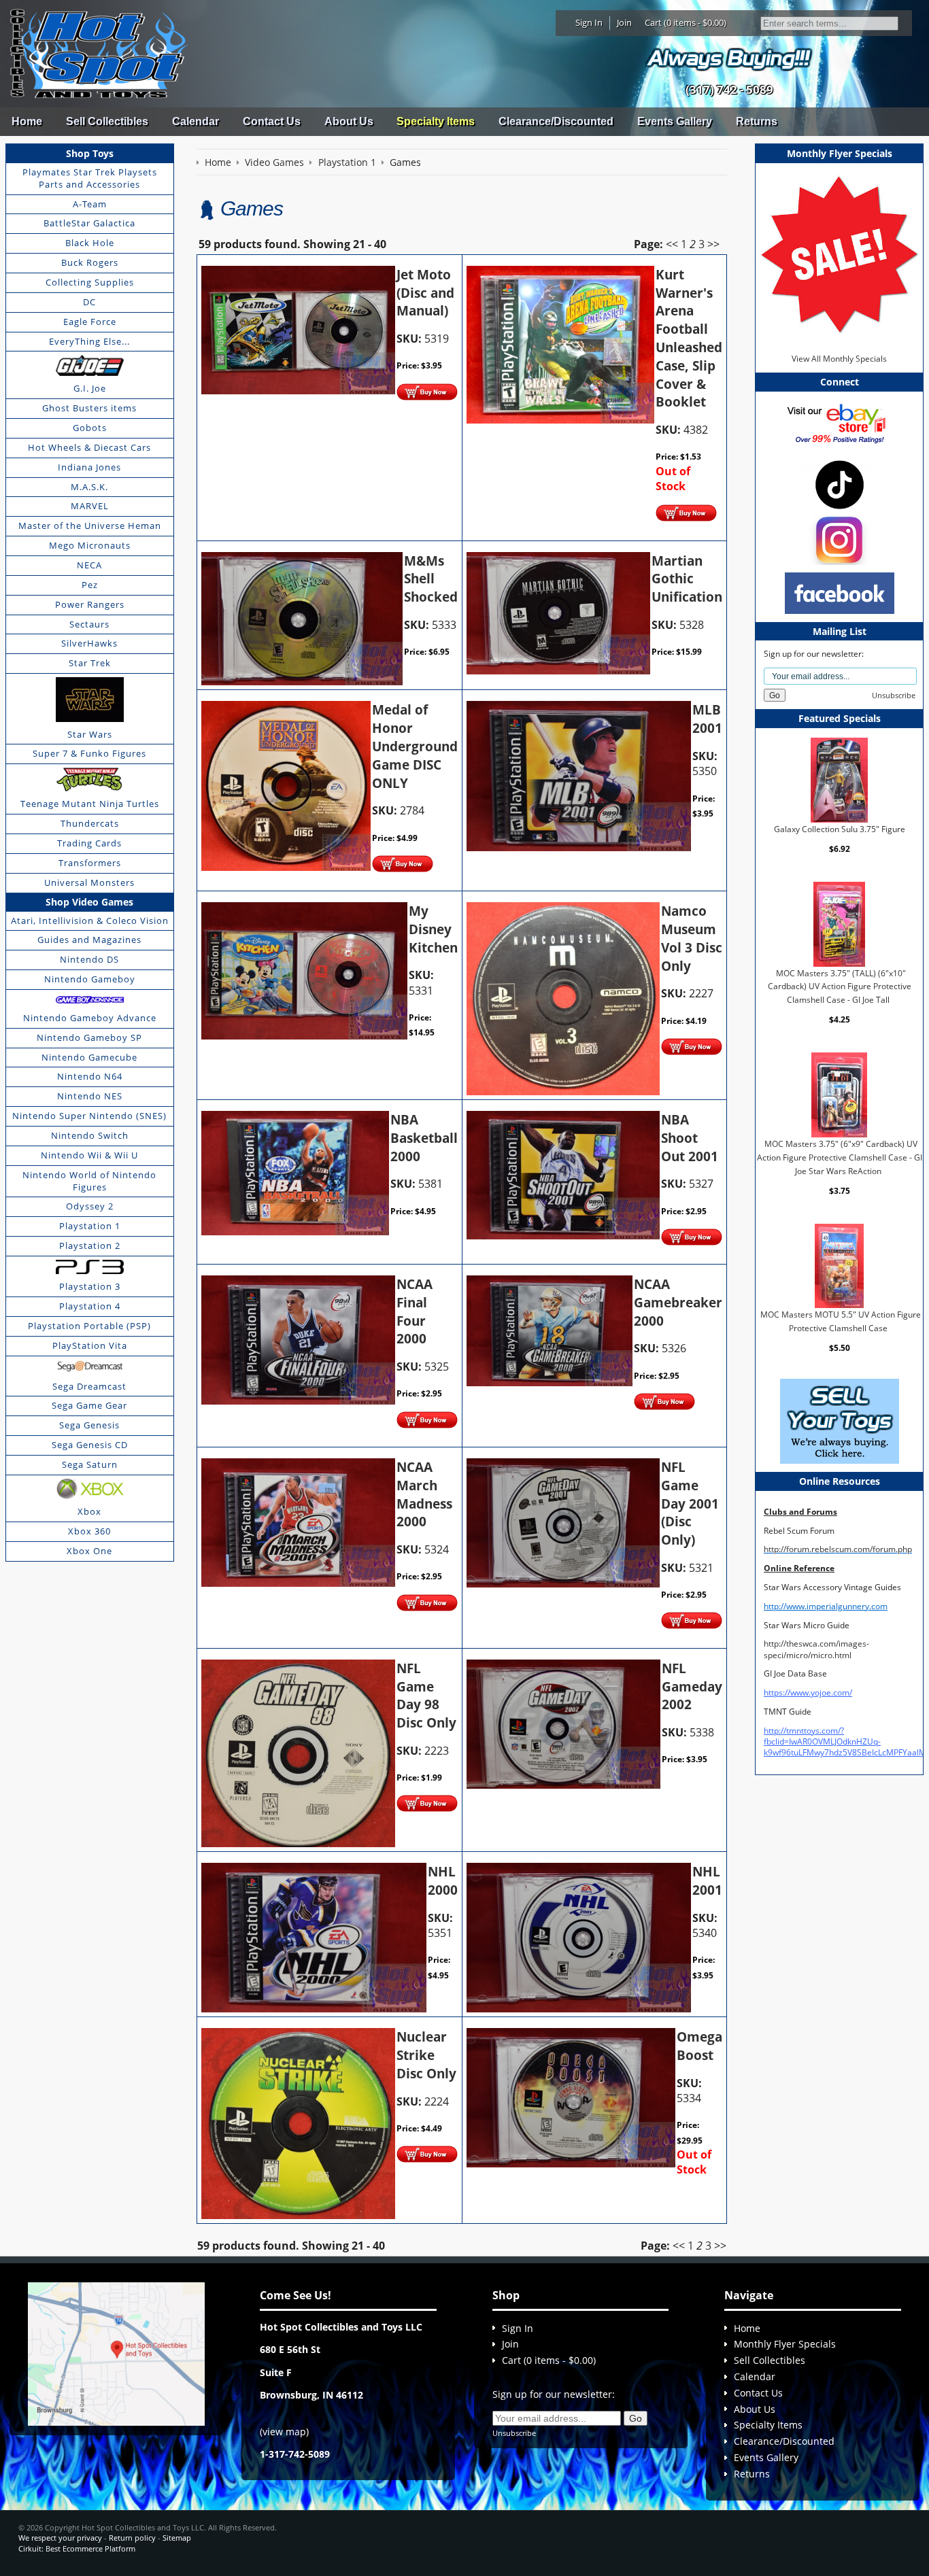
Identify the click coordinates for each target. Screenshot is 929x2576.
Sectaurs (89, 624)
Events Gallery (675, 121)
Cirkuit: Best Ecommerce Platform (77, 2548)
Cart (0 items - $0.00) (686, 22)
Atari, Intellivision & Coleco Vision (90, 921)
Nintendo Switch (90, 1135)
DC (89, 302)
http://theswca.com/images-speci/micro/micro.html (816, 1649)
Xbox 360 (89, 1531)
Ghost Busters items (89, 408)
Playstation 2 (90, 1246)
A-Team (90, 204)
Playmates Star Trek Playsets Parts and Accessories (90, 178)
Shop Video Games (89, 902)
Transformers (90, 863)
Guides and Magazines (89, 940)
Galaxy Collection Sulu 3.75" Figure (840, 829)
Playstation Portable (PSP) (89, 1326)
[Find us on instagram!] (839, 539)
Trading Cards (89, 843)
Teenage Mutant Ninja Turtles (90, 804)
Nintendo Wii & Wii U (89, 1155)
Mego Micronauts (90, 545)
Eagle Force (90, 322)
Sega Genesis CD (90, 1445)
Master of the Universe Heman (90, 526)
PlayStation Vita (90, 1345)
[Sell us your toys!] (729, 58)
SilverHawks (89, 643)
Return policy (132, 2538)
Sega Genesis (89, 1425)
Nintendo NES (90, 1096)
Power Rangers (90, 604)
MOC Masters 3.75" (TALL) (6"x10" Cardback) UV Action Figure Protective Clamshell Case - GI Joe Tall (840, 986)
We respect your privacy (60, 2538)
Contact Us (272, 121)
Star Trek (90, 663)
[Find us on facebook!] (840, 593)
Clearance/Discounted (556, 121)
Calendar (196, 121)
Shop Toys (90, 153)
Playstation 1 (90, 1226)
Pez (90, 585)
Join (624, 22)
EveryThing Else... (89, 341)
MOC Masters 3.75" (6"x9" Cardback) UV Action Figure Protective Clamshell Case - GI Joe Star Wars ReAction (840, 1157)
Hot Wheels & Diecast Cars (89, 447)
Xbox (89, 1511)
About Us (349, 121)
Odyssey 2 (90, 1206)
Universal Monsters (89, 882)
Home (27, 121)
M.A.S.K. (89, 487)
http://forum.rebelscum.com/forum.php (838, 1549)
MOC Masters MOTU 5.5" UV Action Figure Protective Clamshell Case (841, 1321)
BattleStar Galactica (89, 223)
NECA (89, 565)
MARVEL (90, 506)
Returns (757, 121)
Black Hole (90, 243)
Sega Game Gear (89, 1405)
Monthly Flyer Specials (785, 2344)
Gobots (90, 428)
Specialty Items (436, 121)
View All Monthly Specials (839, 359)
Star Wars (90, 734)
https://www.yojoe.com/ (808, 1693)
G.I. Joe (90, 388)
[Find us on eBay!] (840, 423)
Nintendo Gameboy (90, 979)
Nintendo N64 (90, 1076)
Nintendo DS (89, 959)
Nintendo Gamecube (89, 1057)
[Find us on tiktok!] (840, 484)
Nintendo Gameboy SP (89, 1037)
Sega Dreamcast (89, 1386)
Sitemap (177, 2538)
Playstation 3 (90, 1286)
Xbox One (89, 1551)
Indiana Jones (89, 467)
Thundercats (90, 823)
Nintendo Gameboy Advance (90, 1018)
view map (284, 2432)
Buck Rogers (90, 262)
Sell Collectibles (107, 121)
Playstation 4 (90, 1306)
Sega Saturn (90, 1464)
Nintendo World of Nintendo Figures (89, 1181)
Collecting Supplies (90, 282)
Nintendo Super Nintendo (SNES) (89, 1116)
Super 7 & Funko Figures (89, 753)
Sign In (589, 22)
